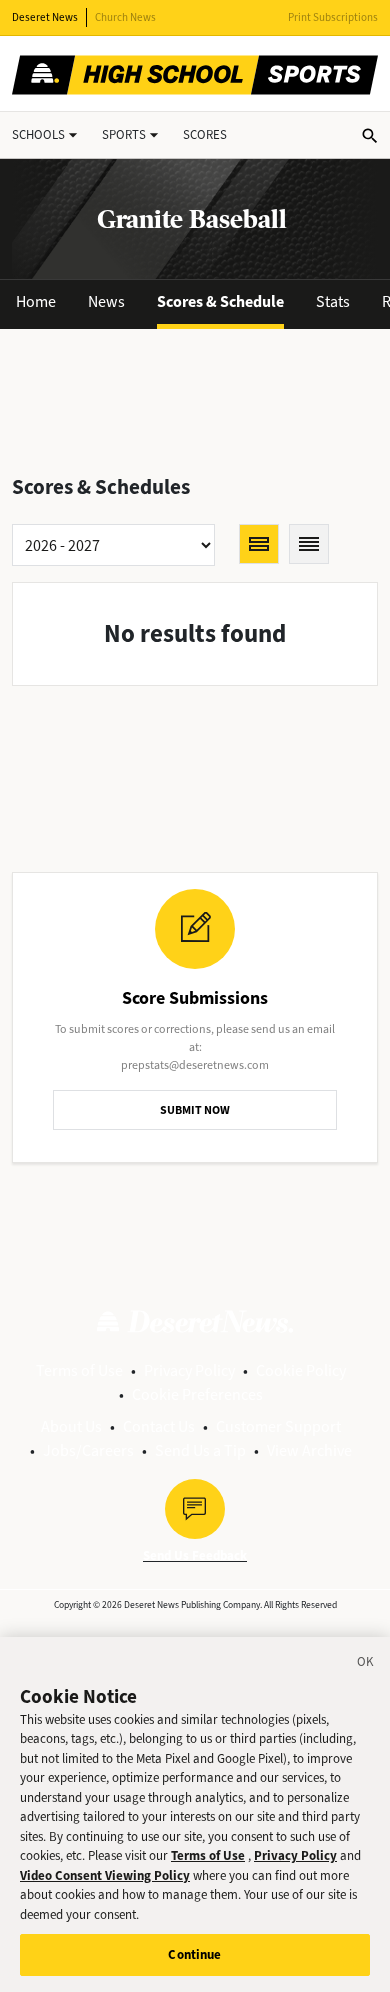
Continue (194, 1954)
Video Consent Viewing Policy (105, 1875)
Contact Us (159, 1426)
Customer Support (278, 1426)
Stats (333, 301)
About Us (71, 1426)
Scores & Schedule (220, 301)
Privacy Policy (189, 1370)
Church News (125, 17)
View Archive (309, 1450)
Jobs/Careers (88, 1450)
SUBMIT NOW (195, 1110)
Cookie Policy (301, 1370)
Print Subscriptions (333, 17)
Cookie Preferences (197, 1394)
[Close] (366, 1665)
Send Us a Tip (200, 1450)
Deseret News (45, 17)
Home (36, 301)
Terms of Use (79, 1370)
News (106, 301)
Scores (205, 134)
